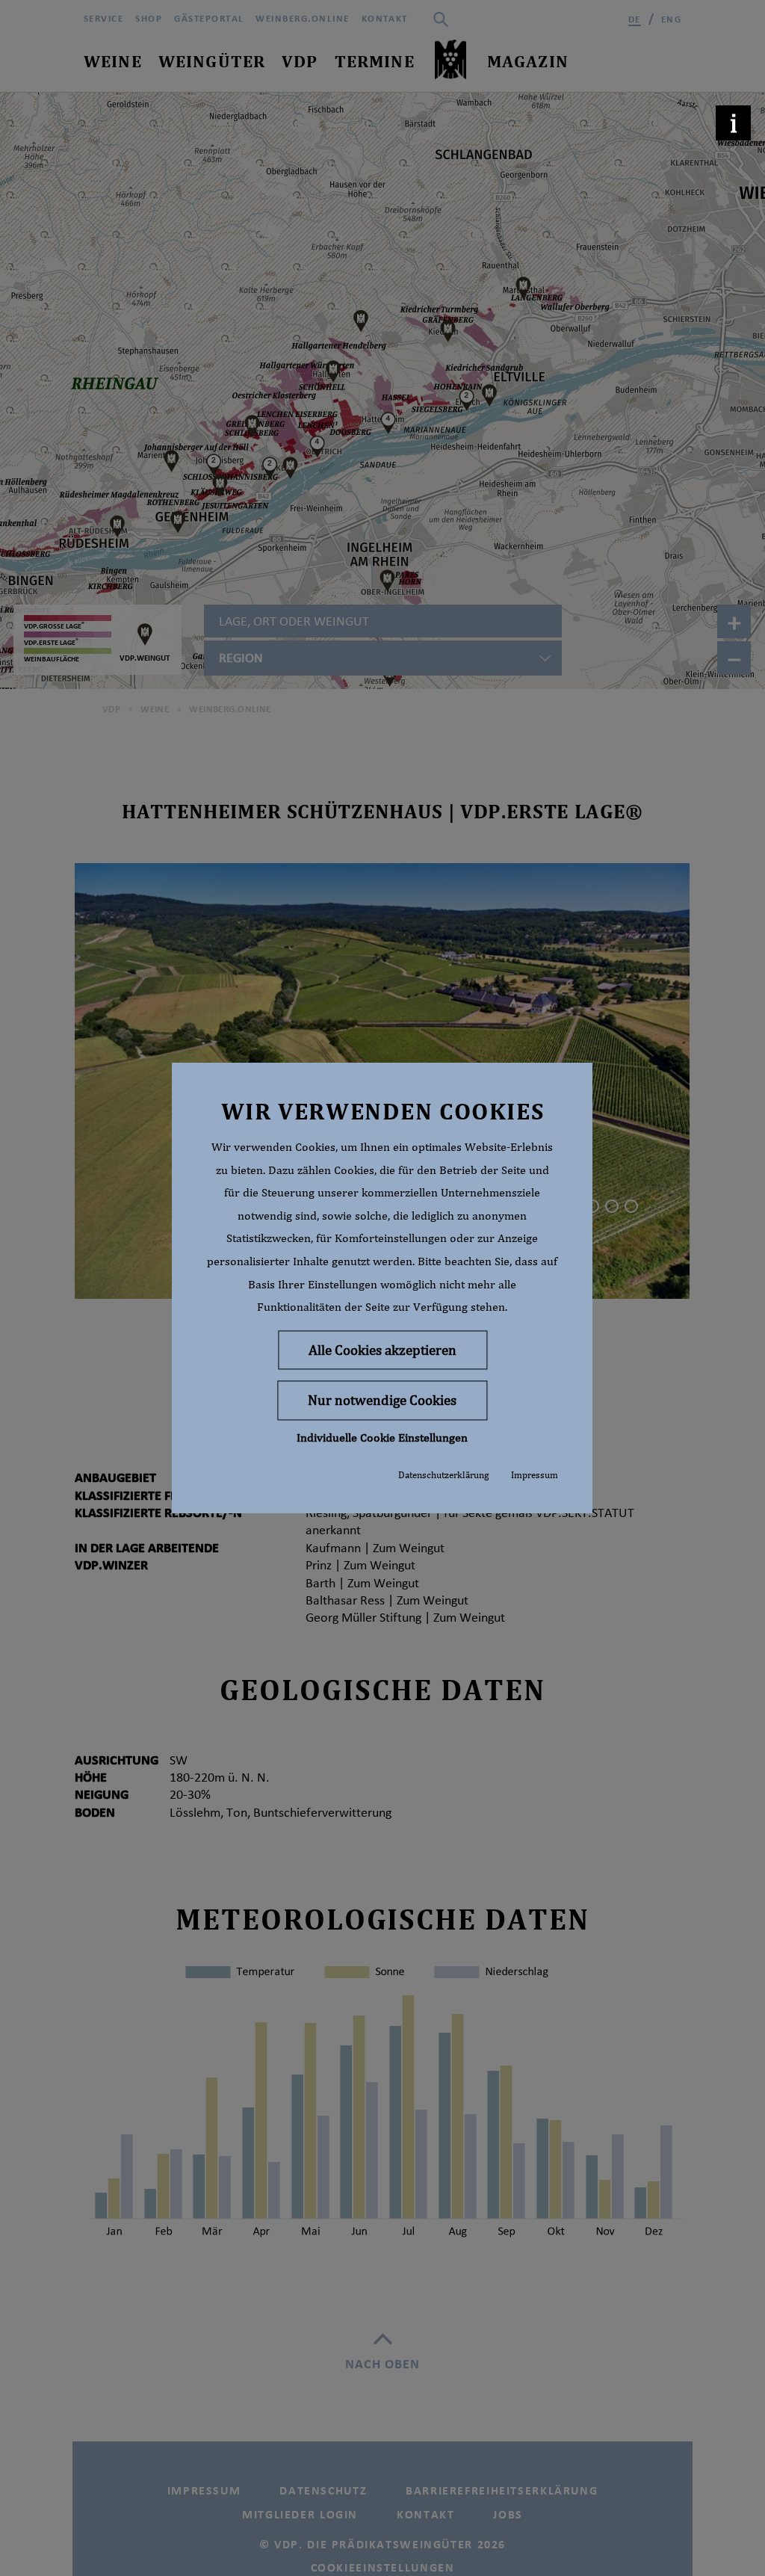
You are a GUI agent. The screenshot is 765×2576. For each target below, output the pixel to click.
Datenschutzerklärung (443, 1475)
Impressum (535, 1475)
